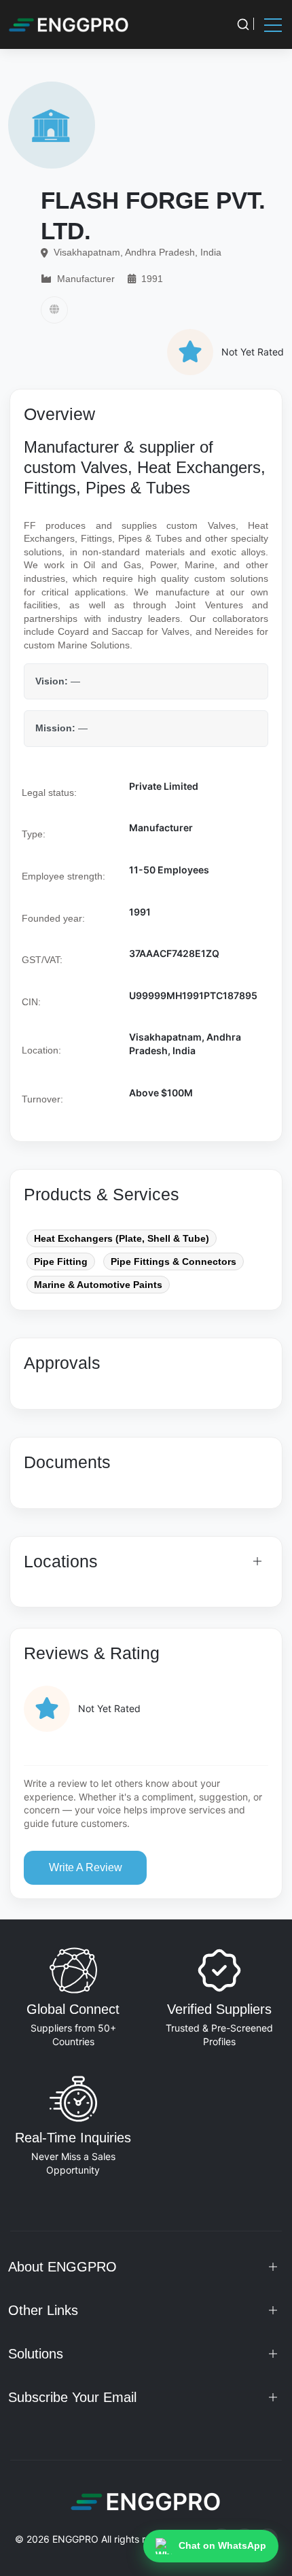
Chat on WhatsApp (222, 2545)
